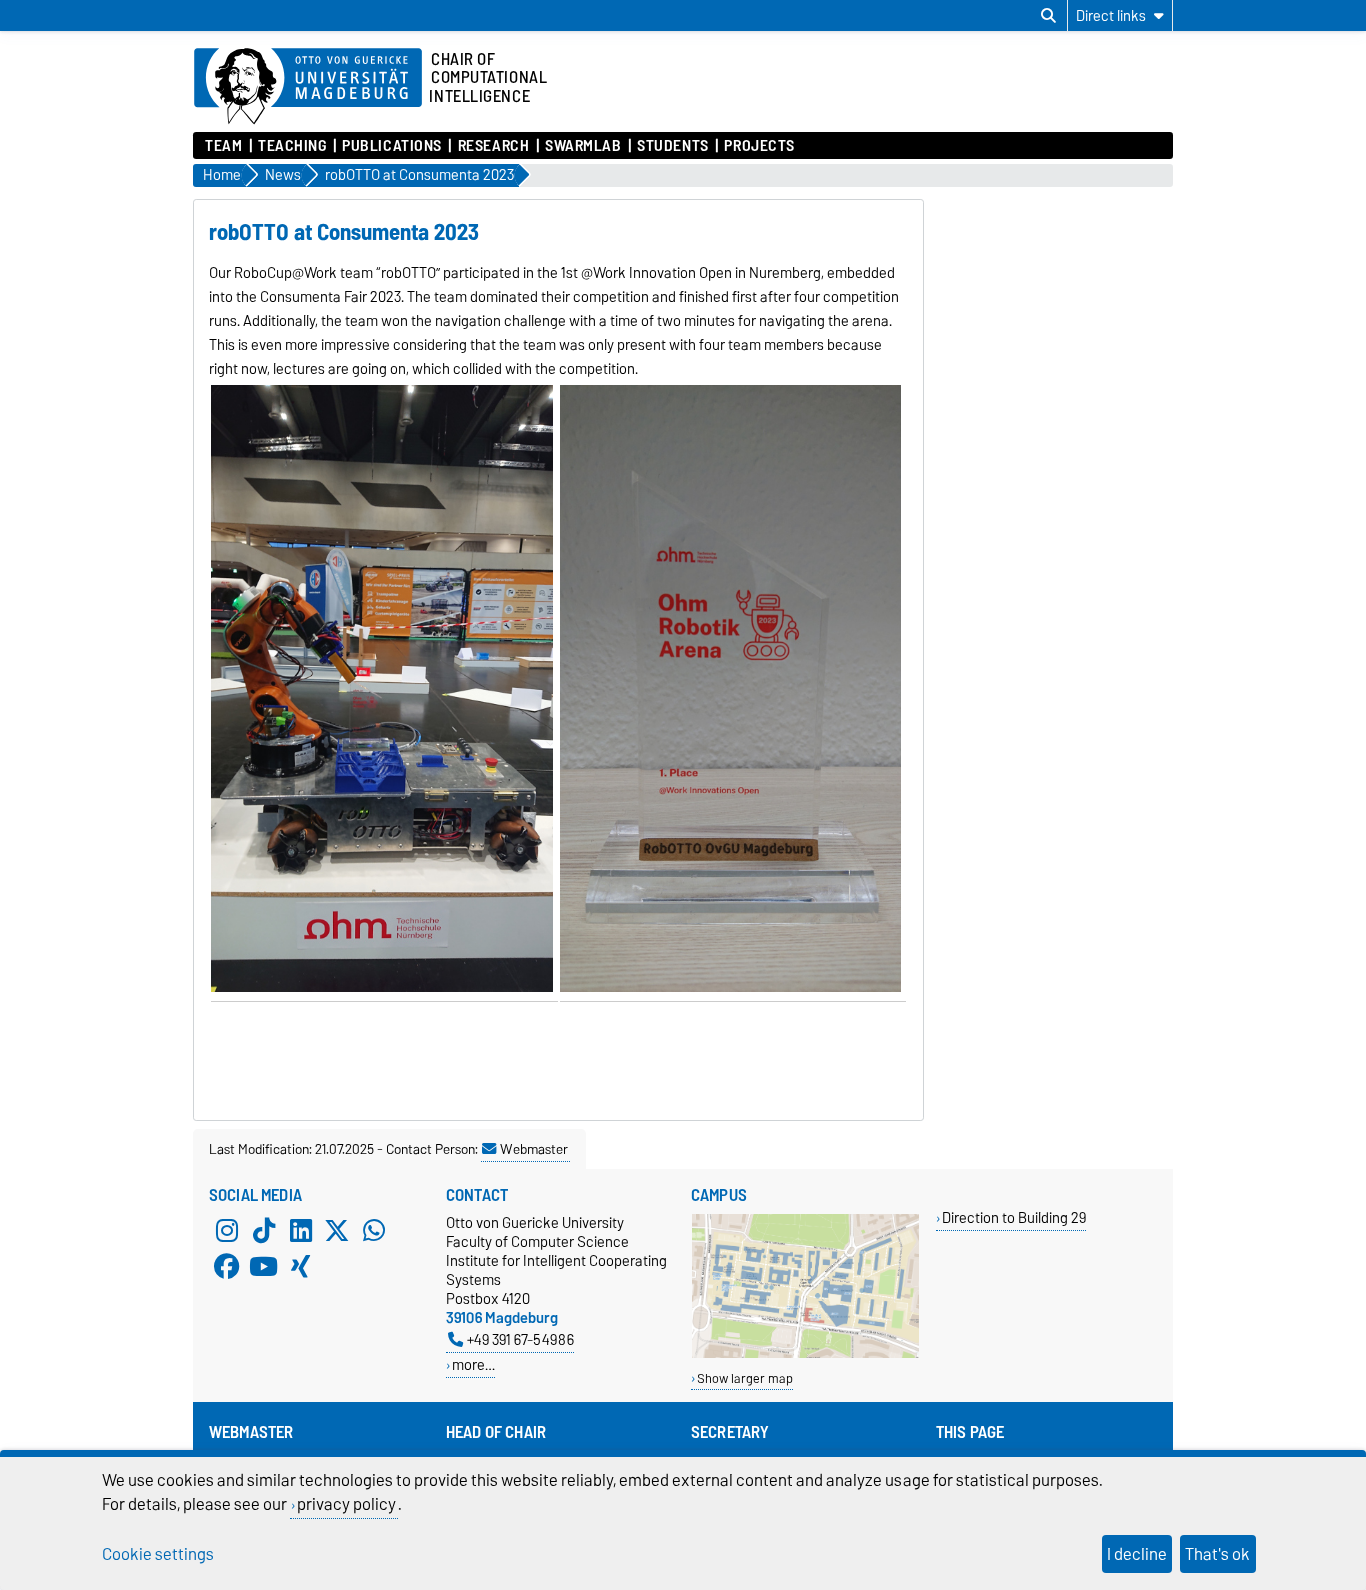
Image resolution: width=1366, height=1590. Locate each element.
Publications (392, 146)
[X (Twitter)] (337, 1231)
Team (223, 146)
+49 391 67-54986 (520, 1339)
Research (493, 146)
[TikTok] (264, 1231)
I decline (1137, 1554)
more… (473, 1364)
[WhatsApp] (374, 1231)
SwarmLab (583, 146)
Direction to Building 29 (1014, 1217)
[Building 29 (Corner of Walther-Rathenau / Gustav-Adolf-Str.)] (805, 1353)
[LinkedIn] (301, 1231)
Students (672, 146)
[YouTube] (264, 1267)
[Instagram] (227, 1231)
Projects (759, 146)
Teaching (292, 146)
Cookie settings (158, 1554)
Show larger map (745, 1378)
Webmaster (534, 1149)
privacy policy (346, 1504)
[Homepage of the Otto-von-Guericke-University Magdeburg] (308, 87)
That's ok (1217, 1554)
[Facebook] (227, 1267)
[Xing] (301, 1267)
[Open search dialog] (1048, 16)
